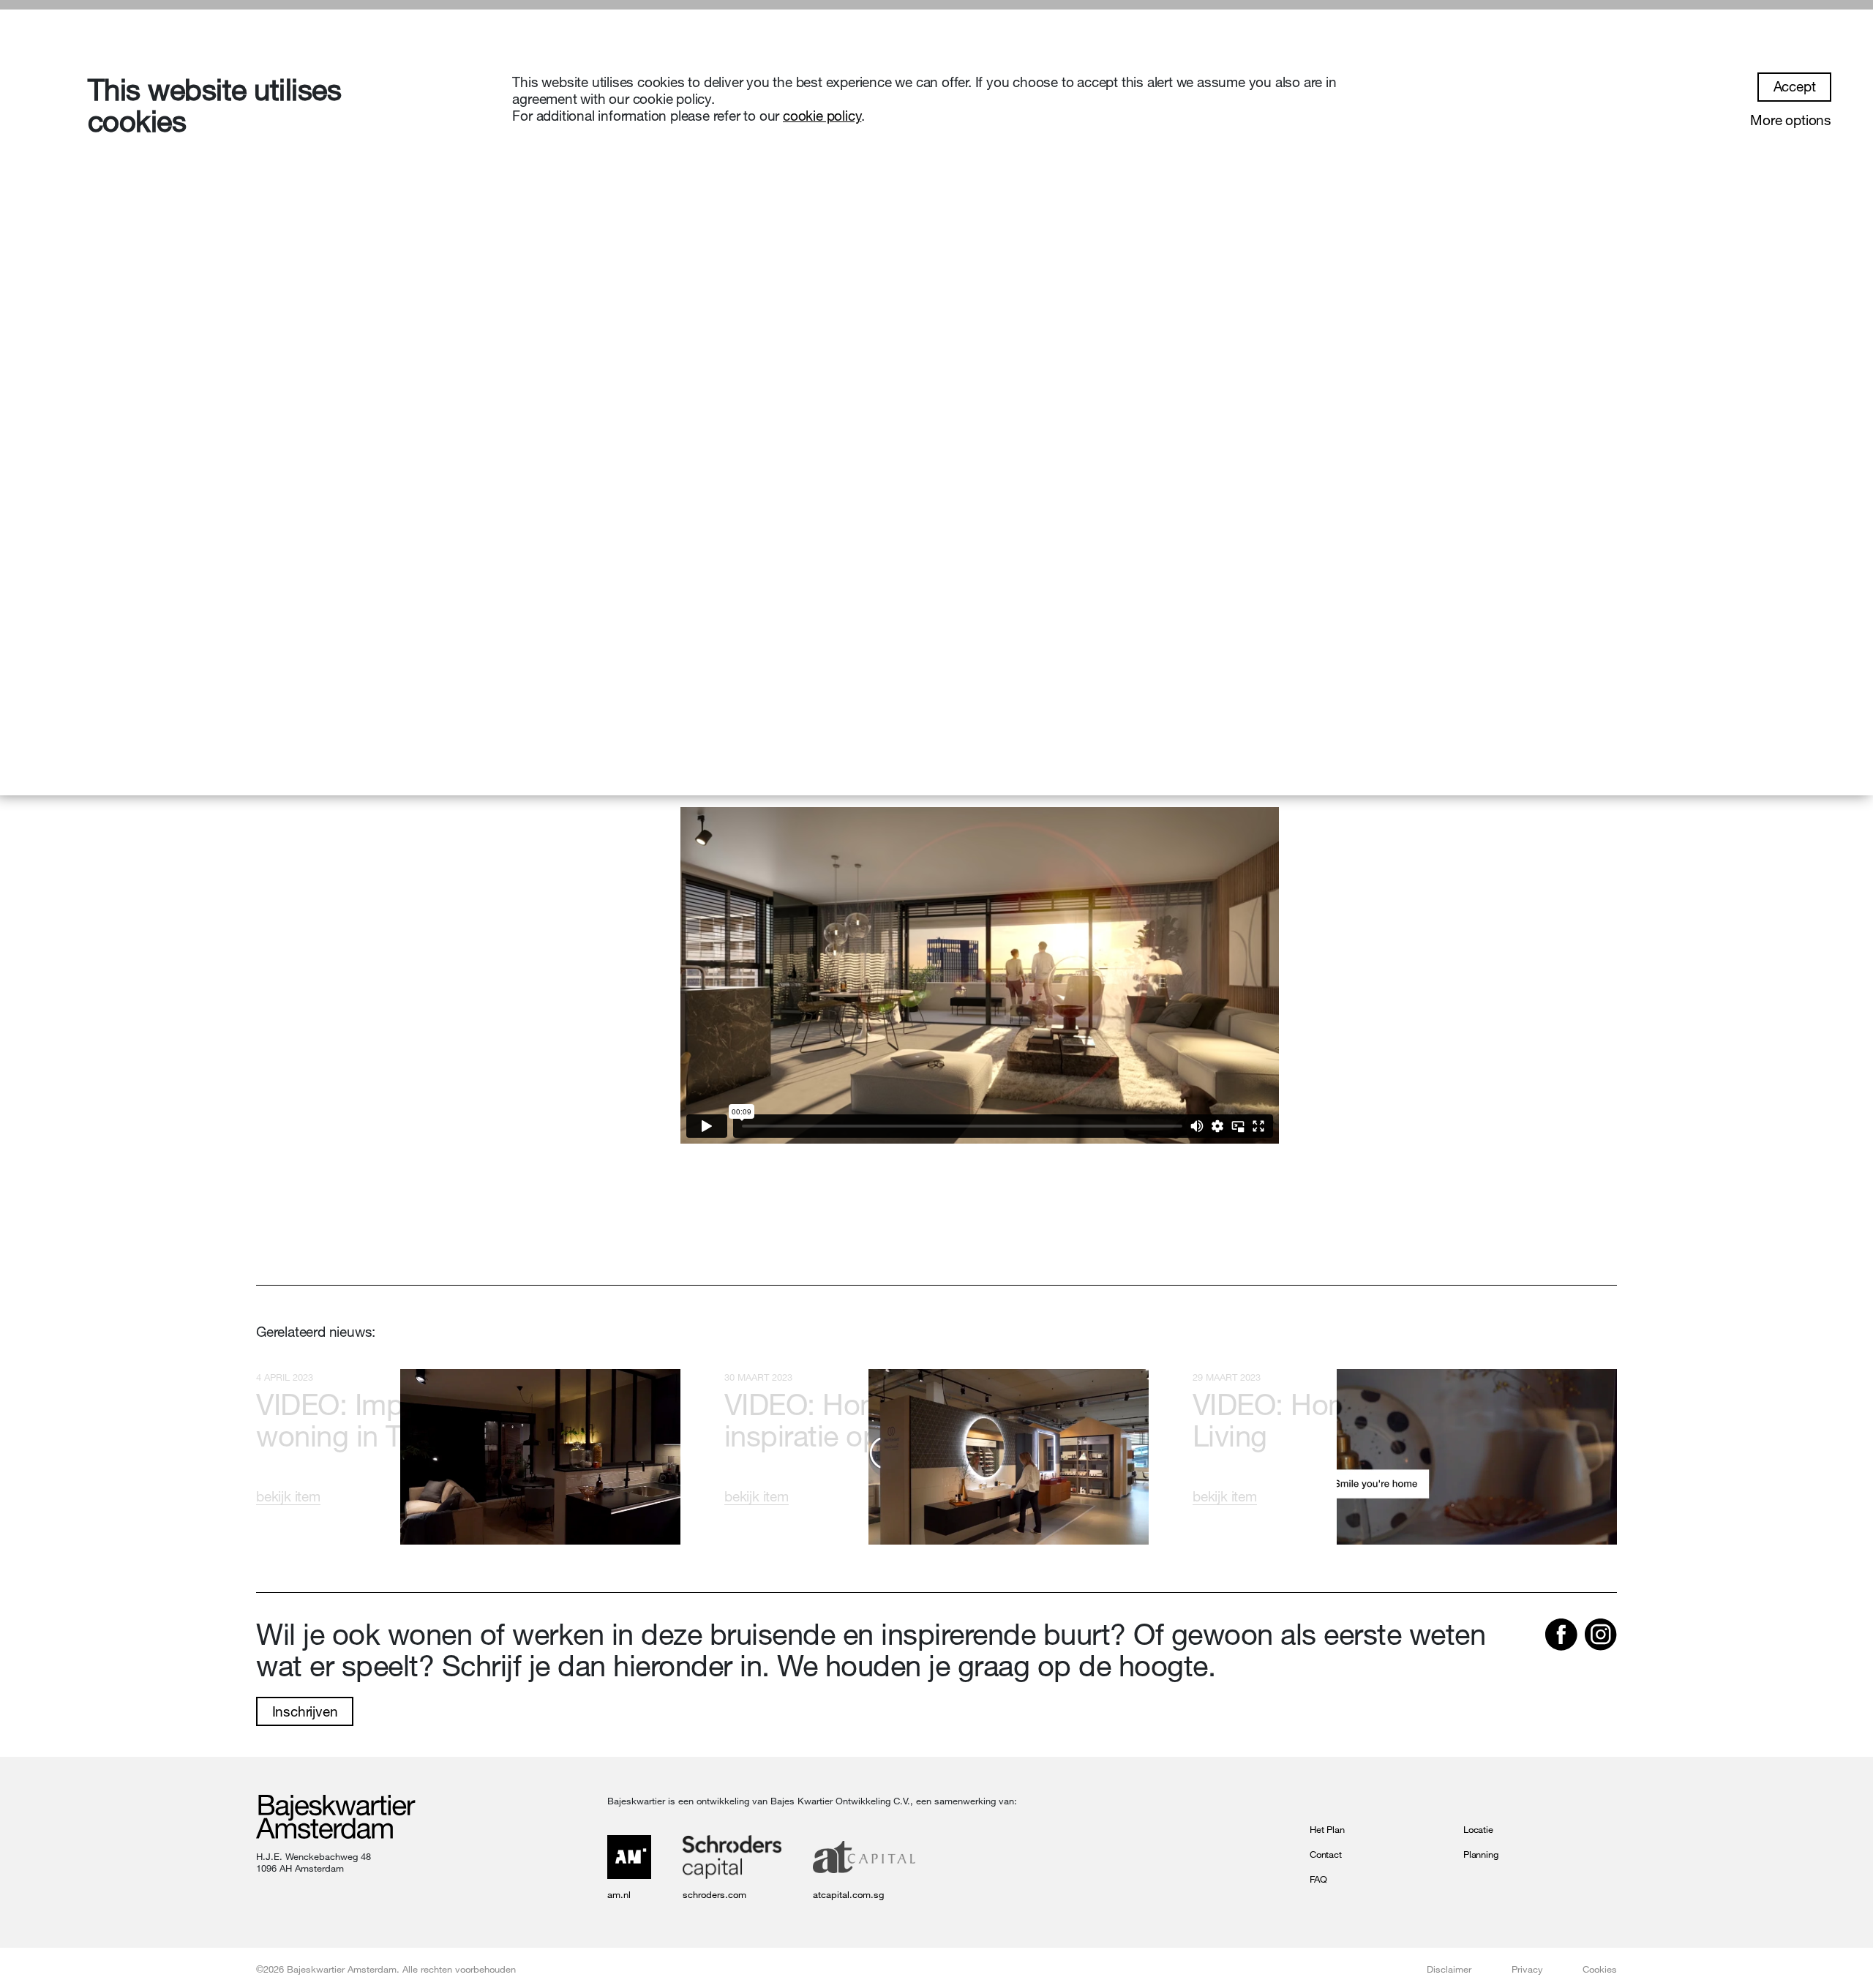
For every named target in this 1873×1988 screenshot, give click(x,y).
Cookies (1600, 1969)
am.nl (619, 1894)
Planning (1480, 1854)
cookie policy (822, 116)
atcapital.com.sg (848, 1894)
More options (1791, 120)
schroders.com (714, 1894)
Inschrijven (305, 1711)
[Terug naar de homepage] (336, 1818)
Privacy (1527, 1969)
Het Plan (1327, 1829)
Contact (1326, 1854)
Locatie (1478, 1829)
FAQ (1318, 1879)
